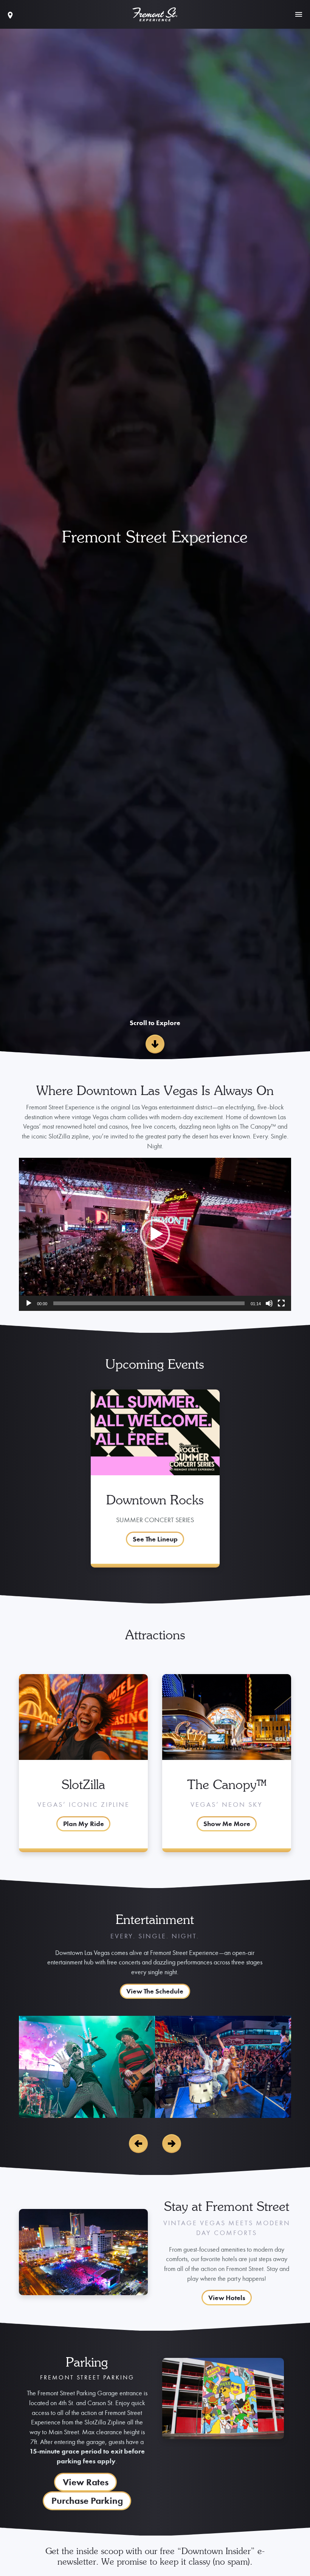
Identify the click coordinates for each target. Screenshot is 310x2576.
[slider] (149, 1303)
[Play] (29, 1303)
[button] (155, 1234)
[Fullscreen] (281, 1303)
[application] (155, 1234)
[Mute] (269, 1303)
